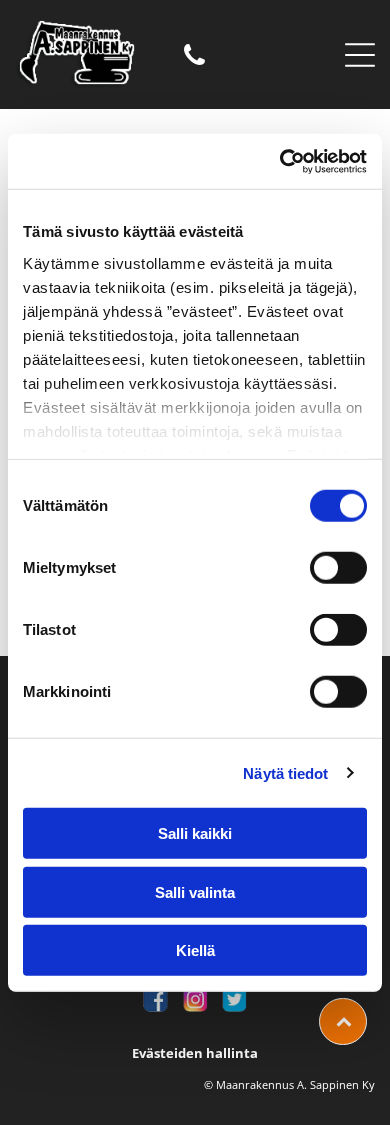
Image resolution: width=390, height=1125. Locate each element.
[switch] (338, 568)
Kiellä (195, 950)
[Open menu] (360, 55)
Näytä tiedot (285, 772)
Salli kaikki (195, 833)
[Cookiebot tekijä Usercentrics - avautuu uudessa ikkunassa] (280, 161)
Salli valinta (195, 891)
